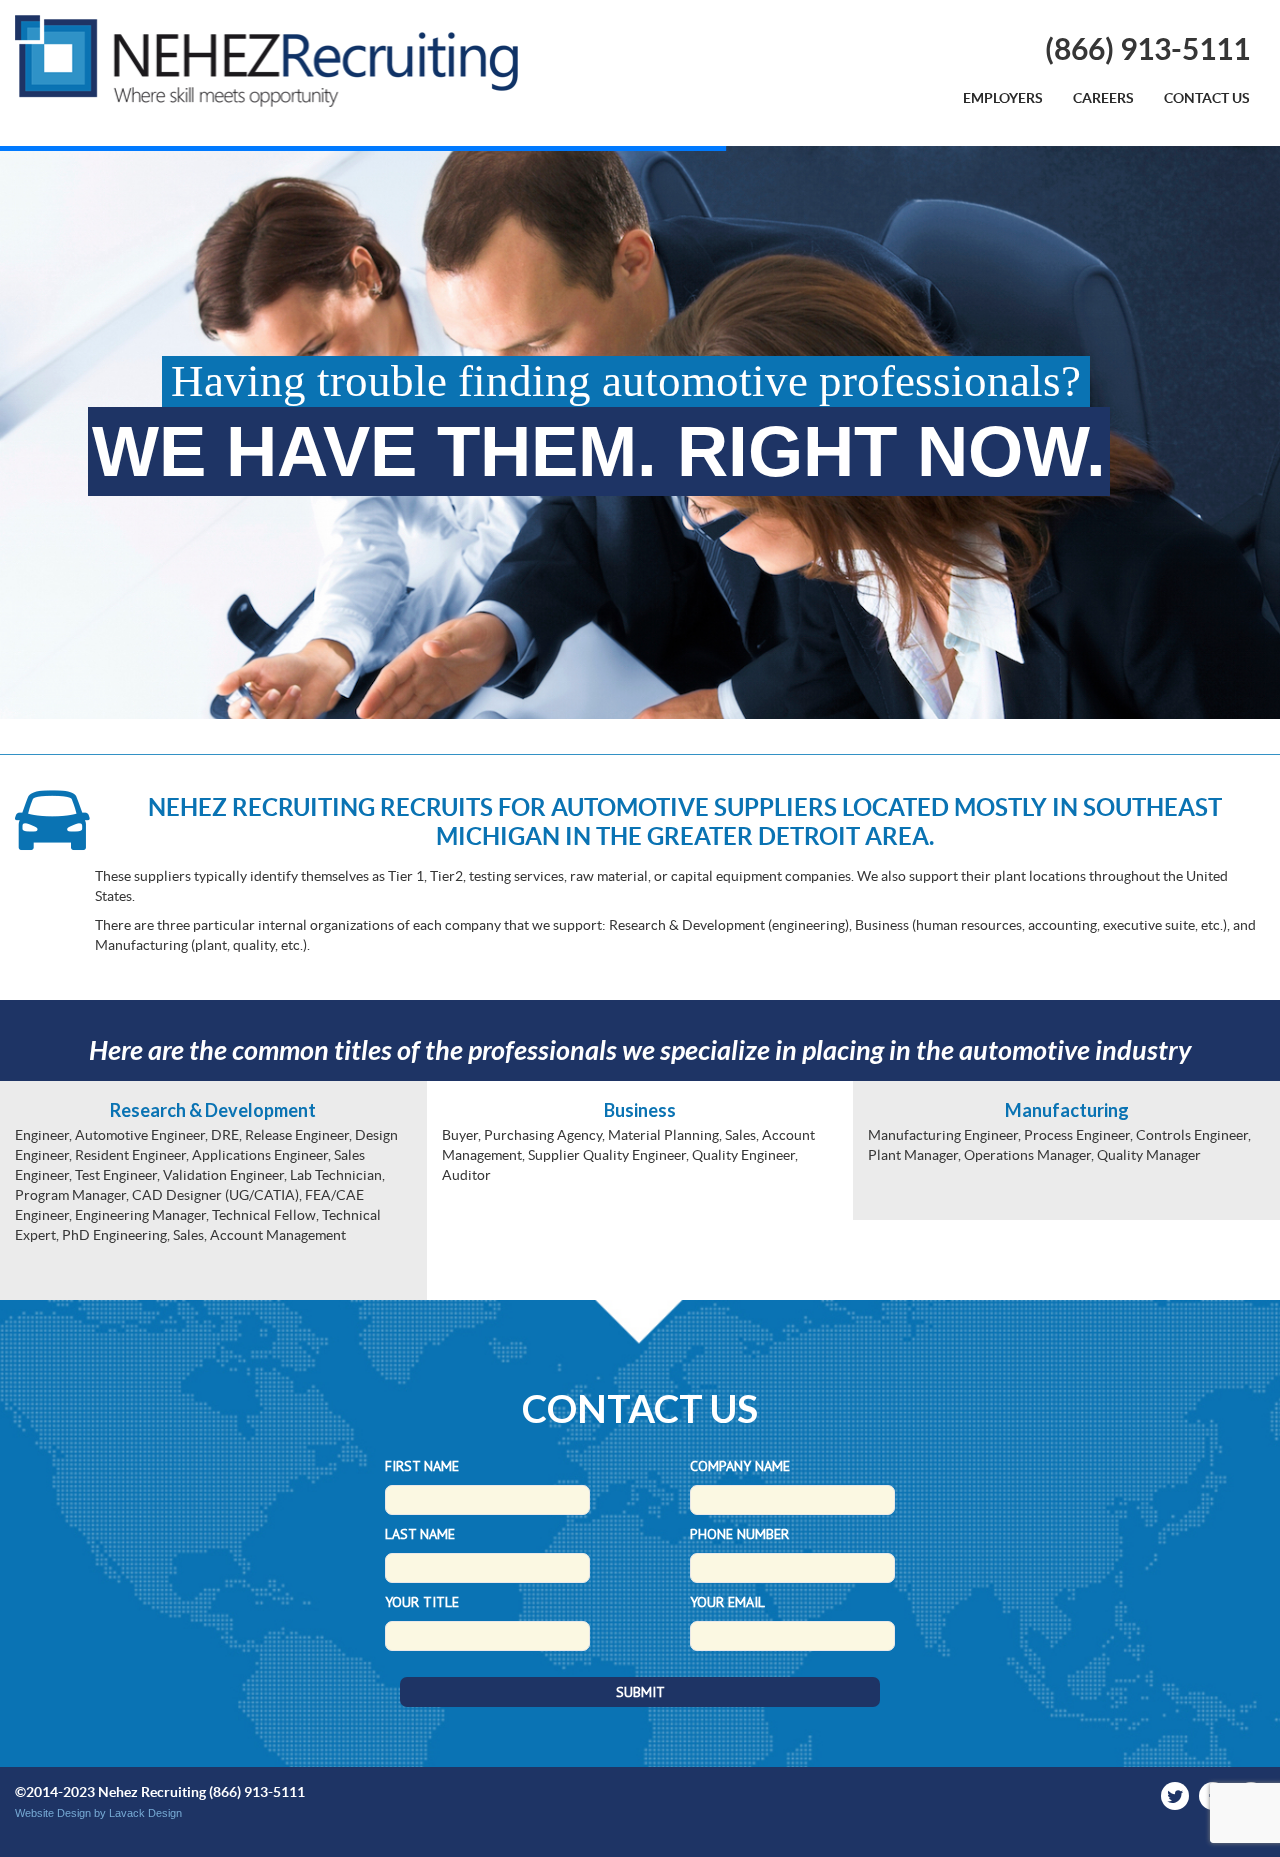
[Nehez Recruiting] (266, 61)
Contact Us (1207, 98)
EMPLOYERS (1003, 98)
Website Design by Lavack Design (98, 1813)
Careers (1103, 98)
